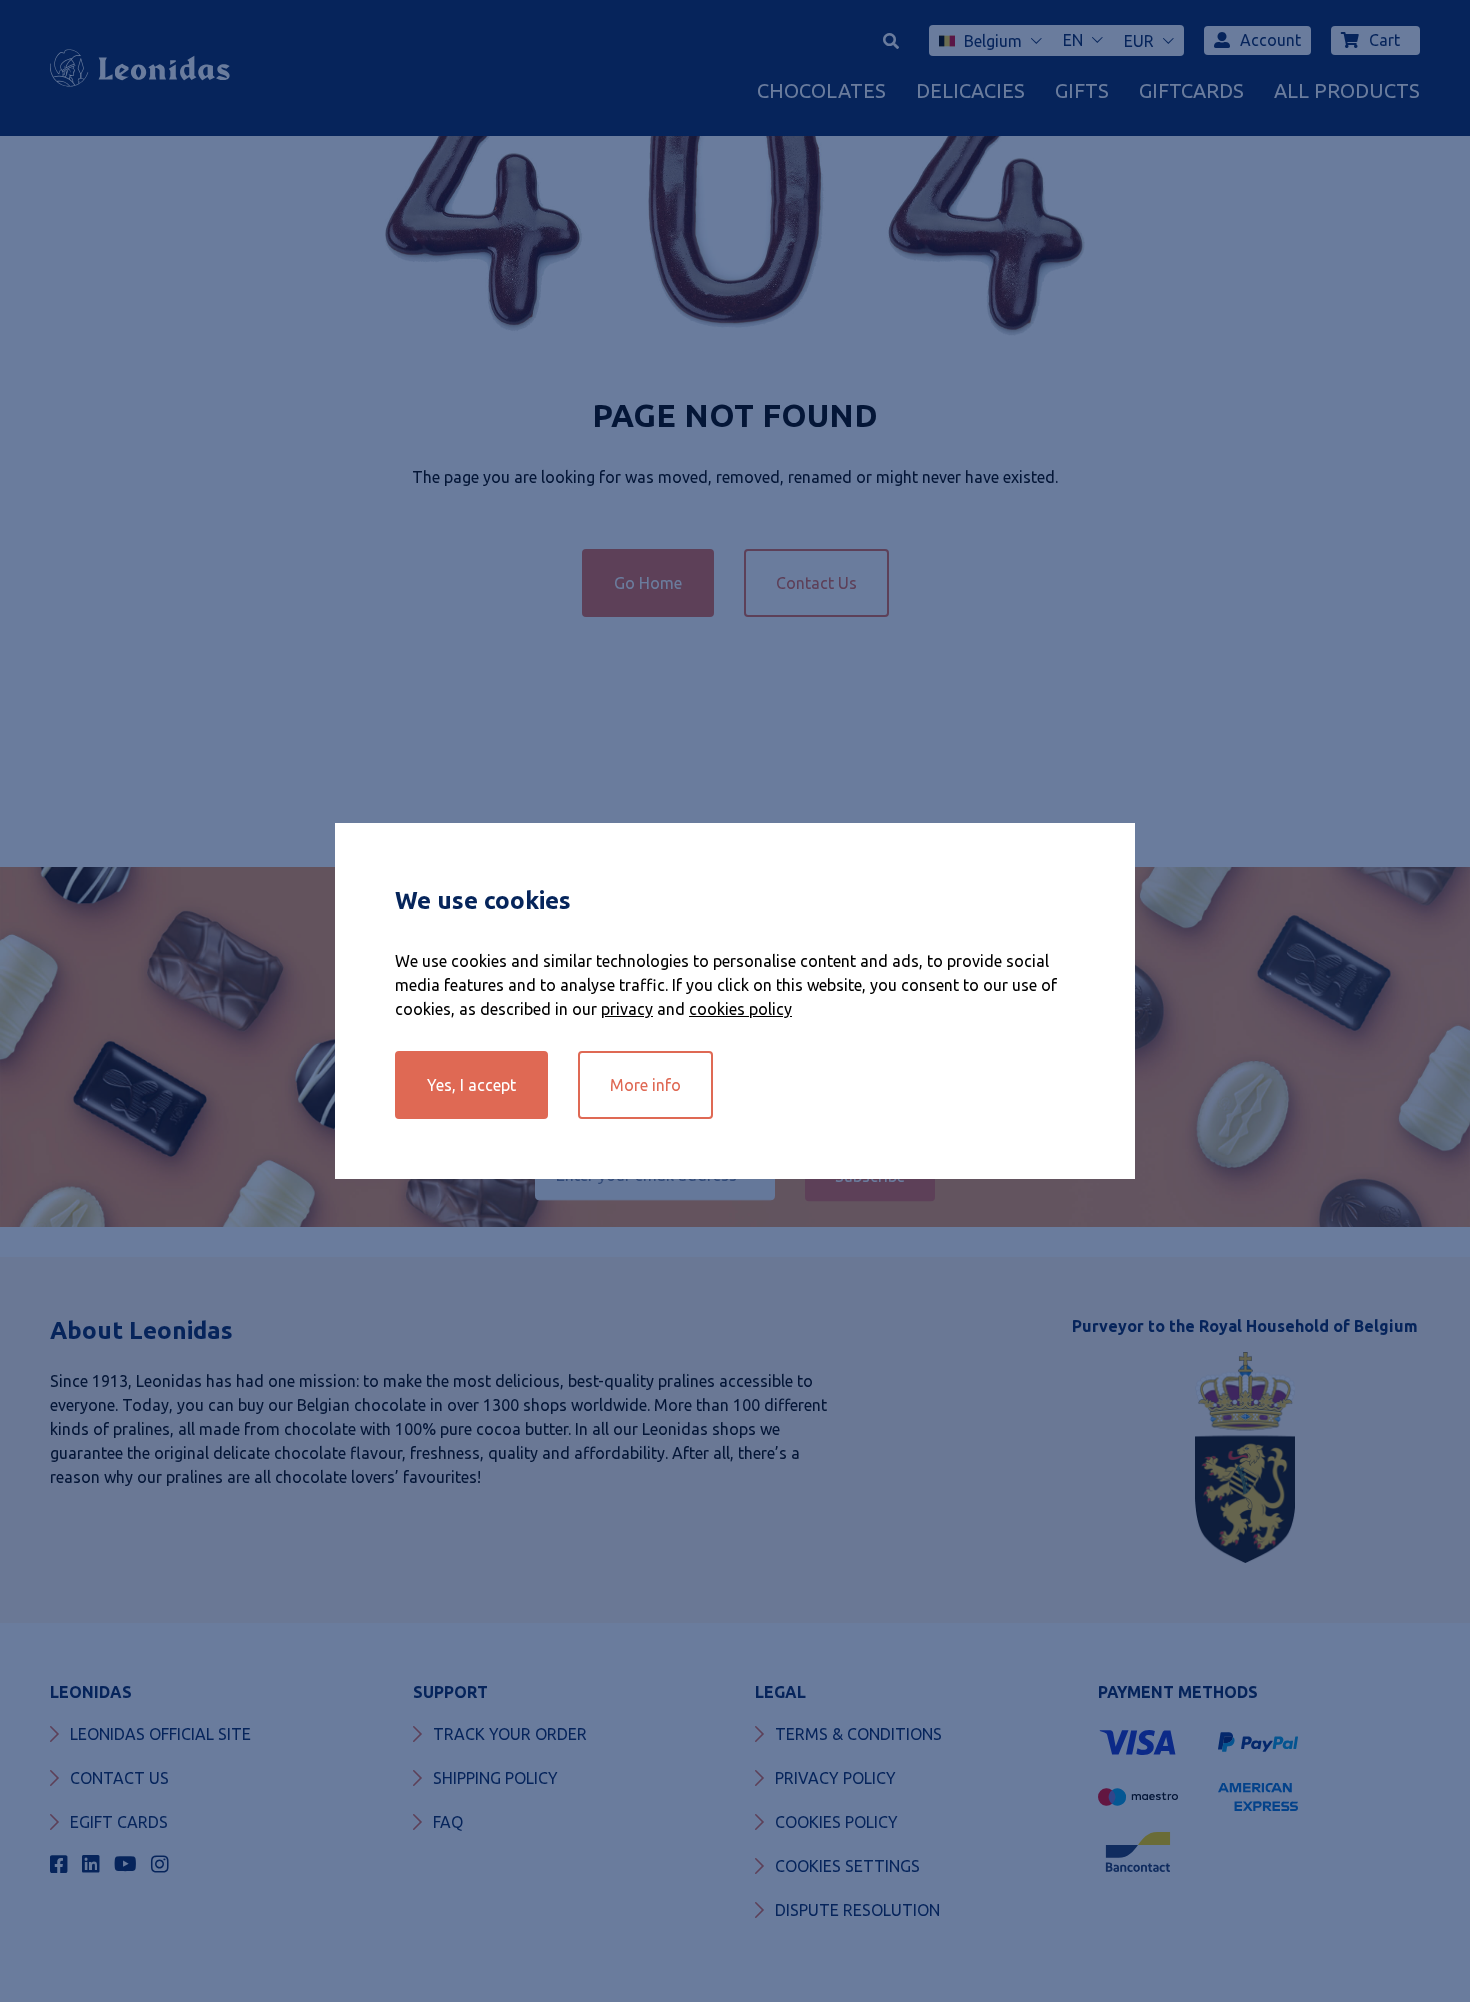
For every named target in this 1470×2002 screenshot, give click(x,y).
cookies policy (740, 1009)
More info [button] (645, 1085)
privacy (627, 1009)
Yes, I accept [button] (471, 1085)
